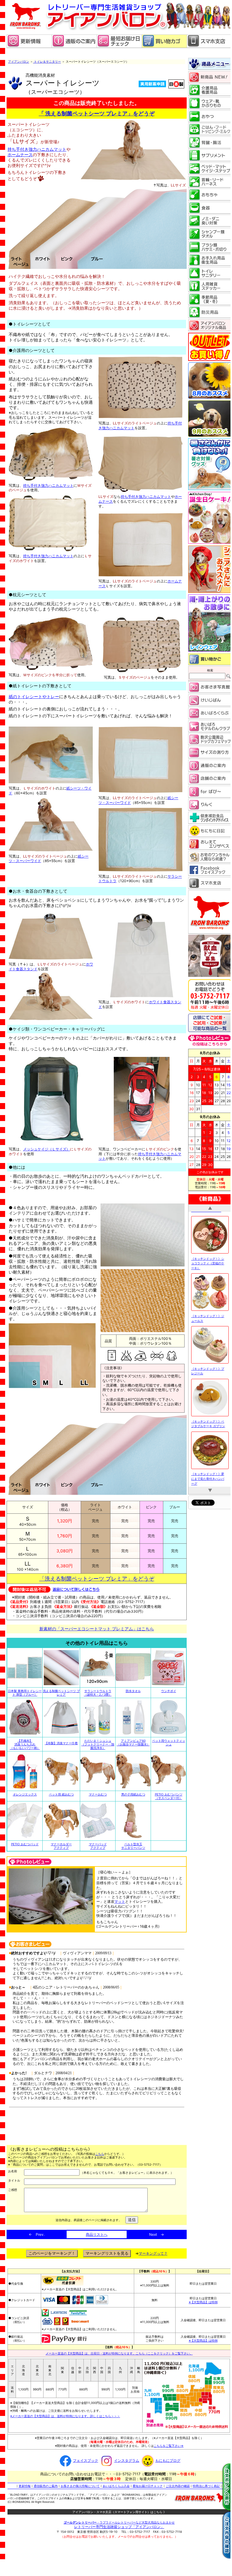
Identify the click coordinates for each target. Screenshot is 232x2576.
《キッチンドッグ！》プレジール (208, 1248)
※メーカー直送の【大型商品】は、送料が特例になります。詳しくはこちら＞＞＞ (65, 2416)
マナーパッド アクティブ (98, 1846)
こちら (100, 2154)
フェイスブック (86, 2460)
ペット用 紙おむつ (61, 1794)
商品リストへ (97, 2234)
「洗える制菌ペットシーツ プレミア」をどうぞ (97, 1579)
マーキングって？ (153, 2253)
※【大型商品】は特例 (203, 2302)
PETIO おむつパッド (25, 1844)
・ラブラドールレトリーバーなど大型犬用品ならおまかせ (119, 2522)
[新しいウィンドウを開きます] (119, 47)
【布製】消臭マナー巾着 (61, 1743)
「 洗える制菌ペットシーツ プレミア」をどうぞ (97, 113)
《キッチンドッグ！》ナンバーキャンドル (208, 1463)
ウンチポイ (169, 1691)
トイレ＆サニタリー (47, 61)
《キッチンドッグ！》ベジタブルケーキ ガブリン (208, 1301)
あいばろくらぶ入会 (116, 2486)
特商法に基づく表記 (206, 2486)
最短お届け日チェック (148, 2486)
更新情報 (25, 2486)
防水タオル (133, 1691)
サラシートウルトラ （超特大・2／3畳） (98, 1693)
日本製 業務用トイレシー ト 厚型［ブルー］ (25, 1693)
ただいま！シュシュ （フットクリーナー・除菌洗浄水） (98, 1744)
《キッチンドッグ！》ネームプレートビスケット (208, 1411)
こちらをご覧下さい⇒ (169, 2446)
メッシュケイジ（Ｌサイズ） (47, 1149)
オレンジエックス (25, 1794)
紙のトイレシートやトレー (34, 696)
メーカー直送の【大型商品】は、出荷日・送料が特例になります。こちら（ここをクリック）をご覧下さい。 (119, 2353)
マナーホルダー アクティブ (61, 1846)
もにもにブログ (168, 2460)
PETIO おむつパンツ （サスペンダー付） (169, 1796)
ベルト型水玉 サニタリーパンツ (133, 1846)
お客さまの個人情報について (80, 2486)
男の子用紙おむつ (133, 1794)
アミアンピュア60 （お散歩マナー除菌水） (133, 1742)
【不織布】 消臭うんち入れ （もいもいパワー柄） (25, 1744)
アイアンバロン (19, 61)
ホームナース (20, 155)
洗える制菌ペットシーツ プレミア (61, 1693)
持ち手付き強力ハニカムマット (37, 149)
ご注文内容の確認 (178, 2486)
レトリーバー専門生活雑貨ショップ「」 (119, 2527)
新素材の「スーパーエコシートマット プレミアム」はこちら (97, 1629)
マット (120, 1901)
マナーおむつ (98, 1794)
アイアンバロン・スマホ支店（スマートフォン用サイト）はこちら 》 (119, 2512)
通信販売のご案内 (46, 2486)
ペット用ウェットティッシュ (169, 1742)
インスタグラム (127, 2460)
